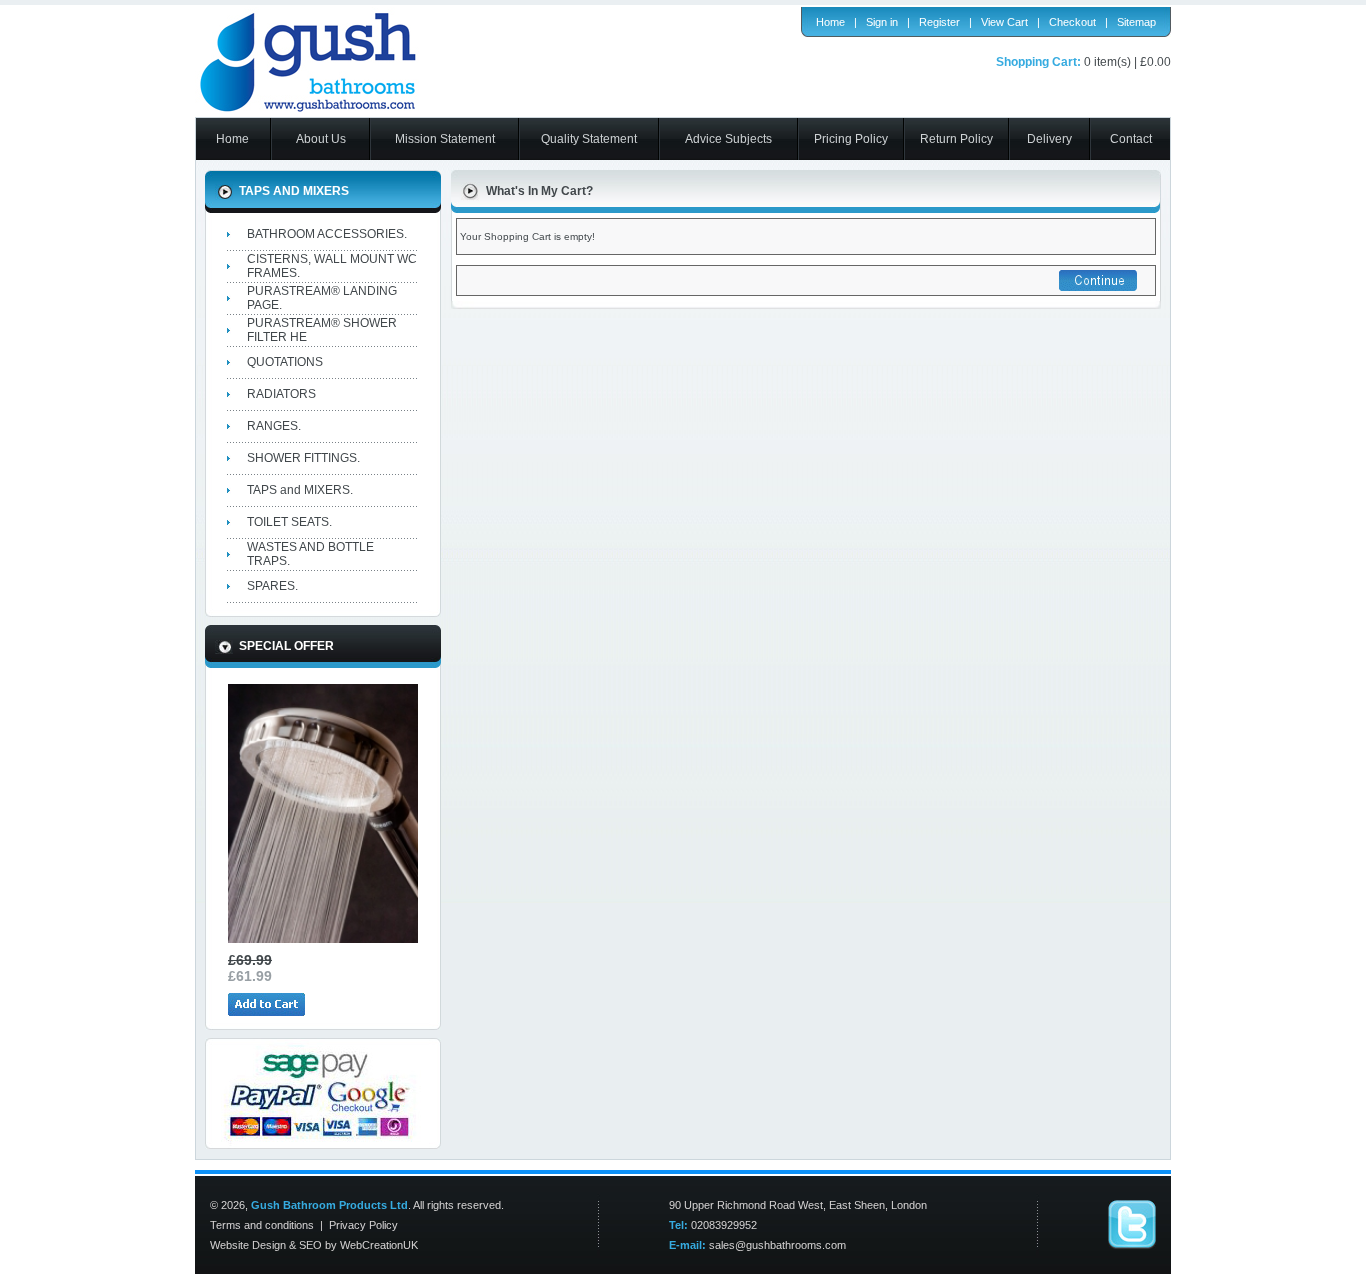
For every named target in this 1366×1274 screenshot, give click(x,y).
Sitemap (1136, 22)
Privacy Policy (363, 1225)
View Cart (1004, 22)
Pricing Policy (851, 139)
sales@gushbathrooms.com (777, 1245)
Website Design (248, 1245)
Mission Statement (445, 139)
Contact (1131, 139)
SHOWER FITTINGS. (303, 458)
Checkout (1072, 22)
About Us (321, 139)
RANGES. (274, 426)
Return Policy (956, 139)
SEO (310, 1245)
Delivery (1049, 139)
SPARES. (272, 586)
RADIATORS (281, 394)
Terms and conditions (262, 1225)
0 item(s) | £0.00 (1127, 62)
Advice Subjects (728, 139)
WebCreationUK (379, 1245)
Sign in (882, 22)
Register (939, 22)
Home (830, 22)
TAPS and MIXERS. (300, 490)
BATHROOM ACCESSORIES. (327, 234)
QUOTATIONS (285, 362)
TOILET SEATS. (289, 522)
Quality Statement (589, 139)
